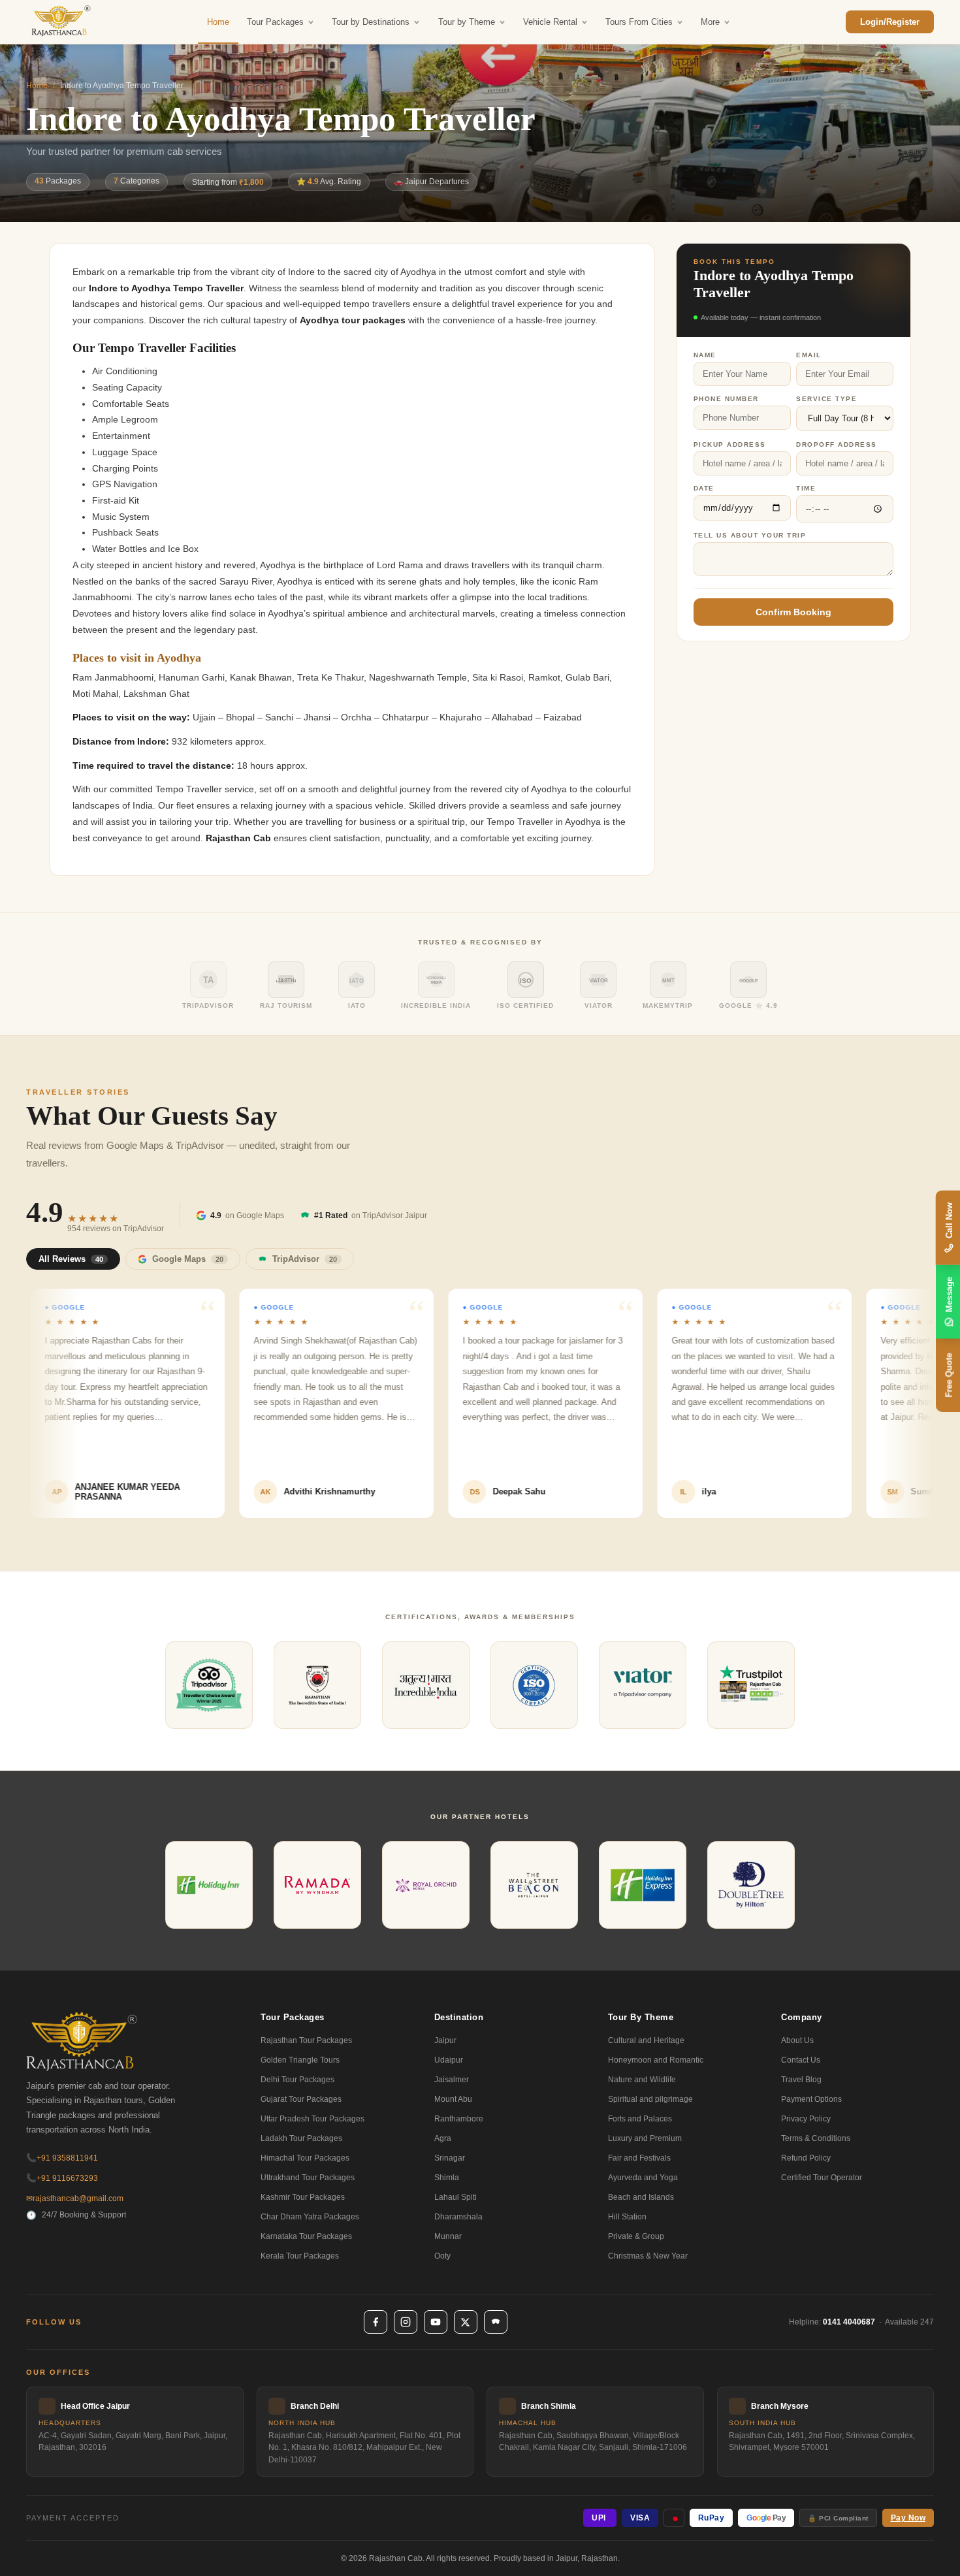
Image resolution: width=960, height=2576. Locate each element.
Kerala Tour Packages (300, 2256)
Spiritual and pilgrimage (650, 2099)
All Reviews (71, 1259)
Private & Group (636, 2236)
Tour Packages (275, 22)
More (710, 22)
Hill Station (627, 2217)
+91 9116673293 (62, 2178)
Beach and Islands (641, 2197)
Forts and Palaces (640, 2119)
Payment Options (811, 2099)
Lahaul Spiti (456, 2197)
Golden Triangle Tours (300, 2060)
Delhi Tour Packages (297, 2080)
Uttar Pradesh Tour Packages (312, 2119)
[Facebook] (376, 2322)
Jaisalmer (452, 2080)
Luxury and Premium (645, 2138)
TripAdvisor (305, 1259)
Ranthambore (459, 2119)
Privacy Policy (806, 2119)
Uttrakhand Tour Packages (308, 2178)
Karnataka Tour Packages (306, 2236)
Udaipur (449, 2060)
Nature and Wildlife (642, 2080)
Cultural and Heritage (646, 2040)
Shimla (447, 2178)
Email (809, 355)
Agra (443, 2138)
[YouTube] (436, 2322)
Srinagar (450, 2158)
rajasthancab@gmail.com (75, 2198)
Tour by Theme (467, 22)
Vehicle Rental (550, 22)
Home (218, 22)
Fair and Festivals (639, 2158)
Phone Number (726, 399)
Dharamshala (458, 2217)
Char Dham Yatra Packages (310, 2217)
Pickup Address (730, 444)
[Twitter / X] (466, 2322)
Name (705, 355)
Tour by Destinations (371, 22)
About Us (797, 2040)
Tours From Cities (639, 22)
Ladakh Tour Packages (301, 2138)
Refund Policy (806, 2158)
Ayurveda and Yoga (643, 2178)
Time (806, 488)
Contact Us (801, 2060)
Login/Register (890, 22)
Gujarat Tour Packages (301, 2099)
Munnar (448, 2236)
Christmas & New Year (648, 2256)
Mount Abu (453, 2099)
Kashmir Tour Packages (303, 2197)
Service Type (826, 399)
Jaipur (445, 2040)
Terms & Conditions (816, 2138)
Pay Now (908, 2518)
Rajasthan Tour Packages (306, 2040)
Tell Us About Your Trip (750, 535)
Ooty (442, 2256)
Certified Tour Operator (822, 2178)
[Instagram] (406, 2322)
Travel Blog (801, 2080)
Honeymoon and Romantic (656, 2060)
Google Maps (188, 1259)
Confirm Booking (793, 612)
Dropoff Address (837, 444)
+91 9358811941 (62, 2158)
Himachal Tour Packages (305, 2158)
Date (704, 488)
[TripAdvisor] (496, 2322)
